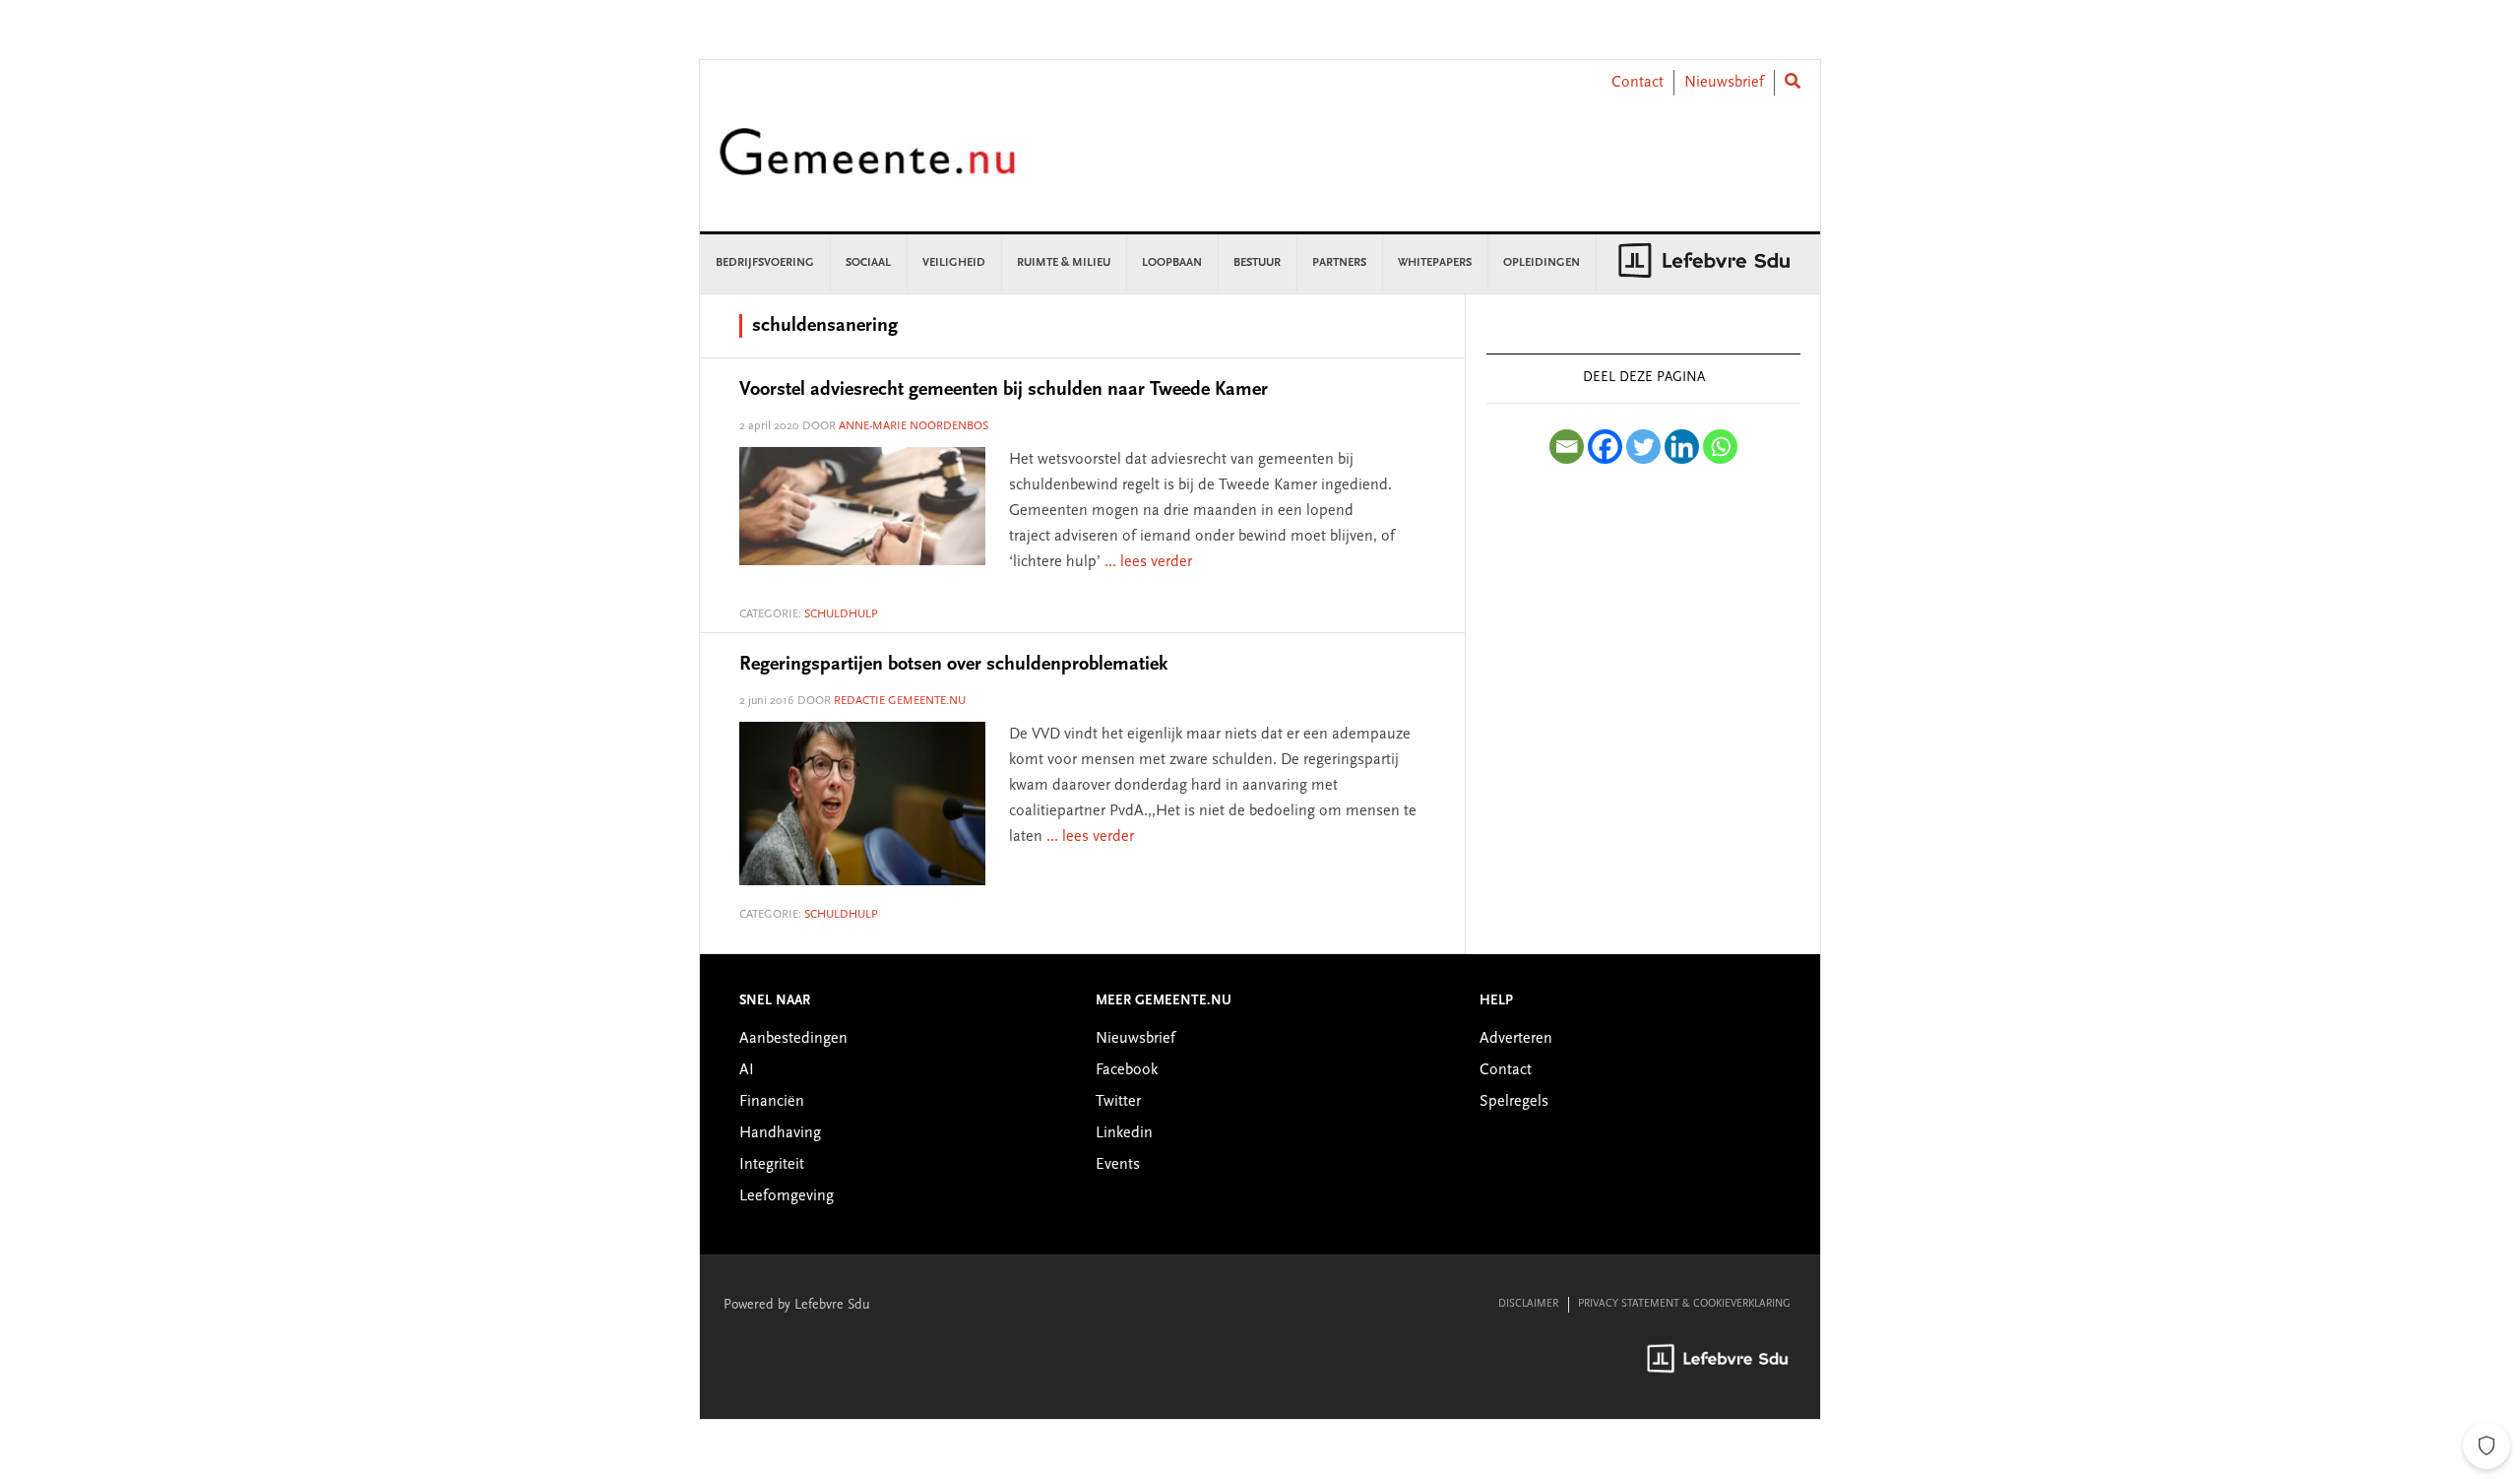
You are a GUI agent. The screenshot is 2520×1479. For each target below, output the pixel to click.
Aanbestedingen (793, 1039)
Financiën (772, 1102)
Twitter (1118, 1102)
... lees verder (1148, 562)
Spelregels (1514, 1102)
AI (747, 1070)
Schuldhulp (841, 614)
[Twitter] (1643, 447)
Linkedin (1124, 1133)
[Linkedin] (1682, 447)
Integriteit (772, 1165)
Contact (1638, 83)
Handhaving (780, 1133)
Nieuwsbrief (1724, 83)
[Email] (1567, 447)
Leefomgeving (787, 1196)
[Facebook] (1605, 447)
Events (1118, 1165)
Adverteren (1516, 1039)
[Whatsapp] (1720, 447)
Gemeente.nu (867, 165)
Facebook (1127, 1070)
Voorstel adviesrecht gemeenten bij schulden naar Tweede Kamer (1004, 390)
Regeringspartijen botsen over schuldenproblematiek (953, 665)
